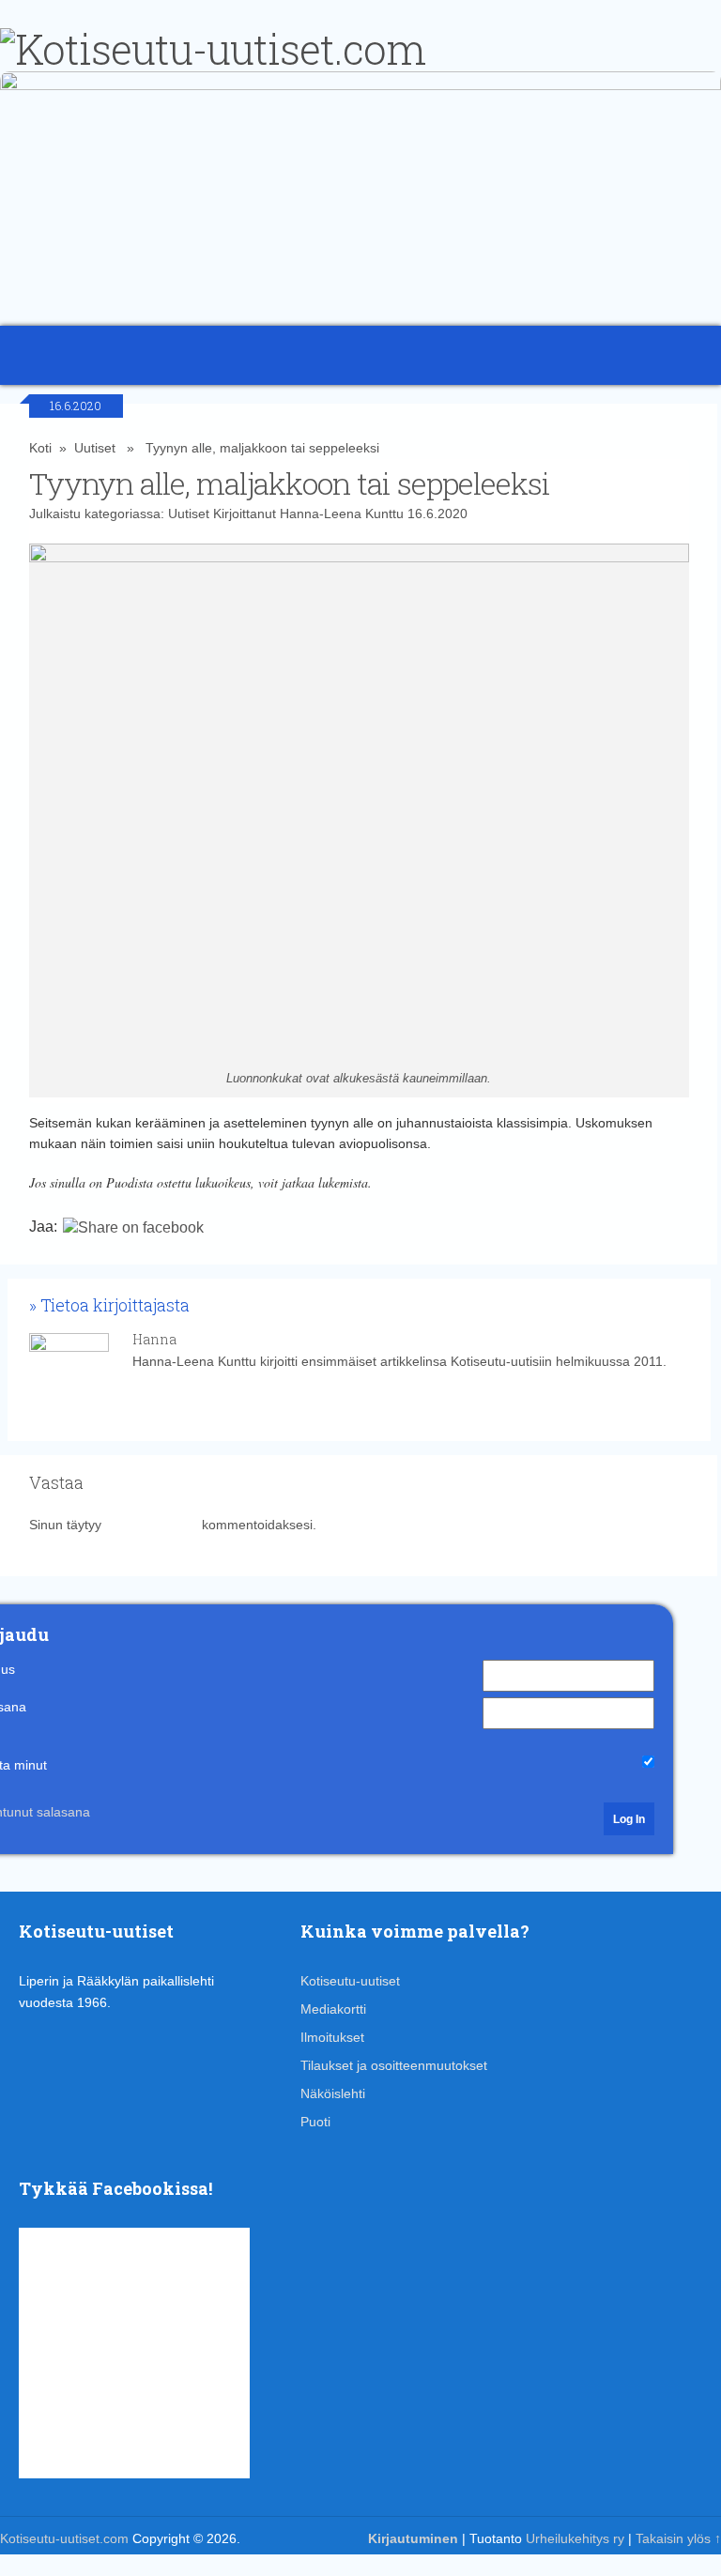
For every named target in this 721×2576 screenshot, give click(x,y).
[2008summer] (360, 85)
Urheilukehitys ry (575, 2538)
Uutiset (95, 448)
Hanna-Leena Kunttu (342, 514)
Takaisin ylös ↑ (678, 2538)
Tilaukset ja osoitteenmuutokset (394, 2065)
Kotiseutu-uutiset (350, 1981)
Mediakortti (333, 2009)
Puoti (315, 2122)
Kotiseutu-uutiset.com (64, 2538)
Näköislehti (333, 2093)
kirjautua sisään (152, 1525)
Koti (40, 448)
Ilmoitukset (332, 2037)
